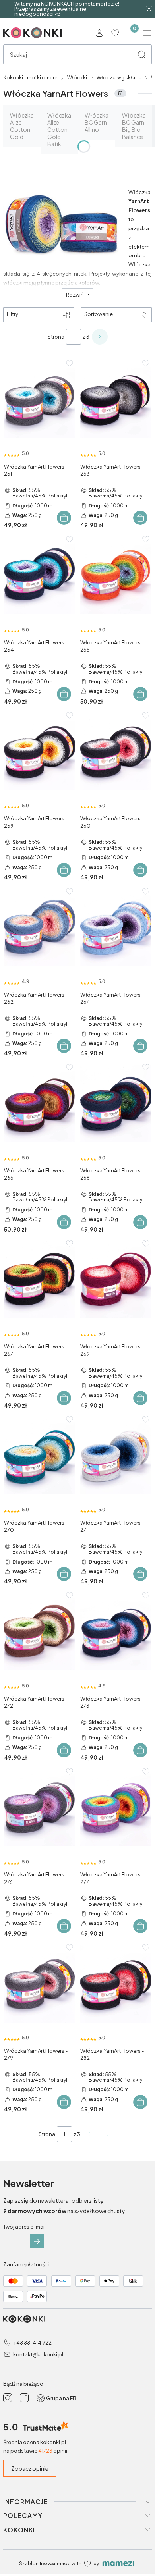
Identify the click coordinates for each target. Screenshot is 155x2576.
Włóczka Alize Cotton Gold (22, 126)
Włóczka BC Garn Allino (97, 122)
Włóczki (77, 78)
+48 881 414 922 (32, 2343)
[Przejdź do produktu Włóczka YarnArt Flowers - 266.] (116, 1104)
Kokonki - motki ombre (30, 78)
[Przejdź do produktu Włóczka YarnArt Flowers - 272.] (39, 1632)
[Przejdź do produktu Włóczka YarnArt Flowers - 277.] (116, 1808)
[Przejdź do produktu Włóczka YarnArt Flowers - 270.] (39, 1456)
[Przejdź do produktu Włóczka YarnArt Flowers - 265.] (39, 1104)
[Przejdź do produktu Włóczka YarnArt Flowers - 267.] (39, 1280)
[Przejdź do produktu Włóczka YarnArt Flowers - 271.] (116, 1456)
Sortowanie (99, 314)
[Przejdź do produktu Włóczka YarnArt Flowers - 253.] (116, 400)
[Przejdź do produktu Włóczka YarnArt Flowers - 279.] (39, 1984)
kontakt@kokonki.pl (38, 2354)
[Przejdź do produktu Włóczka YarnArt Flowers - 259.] (39, 752)
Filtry (13, 314)
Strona (56, 337)
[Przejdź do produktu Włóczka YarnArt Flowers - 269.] (116, 1280)
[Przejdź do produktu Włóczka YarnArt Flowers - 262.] (39, 928)
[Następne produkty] (91, 2134)
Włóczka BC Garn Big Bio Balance (134, 126)
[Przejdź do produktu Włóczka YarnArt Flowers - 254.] (39, 576)
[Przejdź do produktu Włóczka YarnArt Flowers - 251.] (39, 400)
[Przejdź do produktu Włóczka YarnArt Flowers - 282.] (116, 1984)
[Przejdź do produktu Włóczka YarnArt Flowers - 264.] (116, 928)
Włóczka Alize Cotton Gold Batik (59, 129)
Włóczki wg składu (119, 78)
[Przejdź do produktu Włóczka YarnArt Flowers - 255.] (116, 576)
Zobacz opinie (30, 2468)
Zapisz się (37, 2241)
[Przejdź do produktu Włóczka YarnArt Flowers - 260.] (116, 752)
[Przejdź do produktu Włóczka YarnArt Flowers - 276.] (39, 1808)
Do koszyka (64, 518)
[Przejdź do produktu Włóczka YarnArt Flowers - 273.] (116, 1632)
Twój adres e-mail (24, 2227)
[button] (141, 54)
